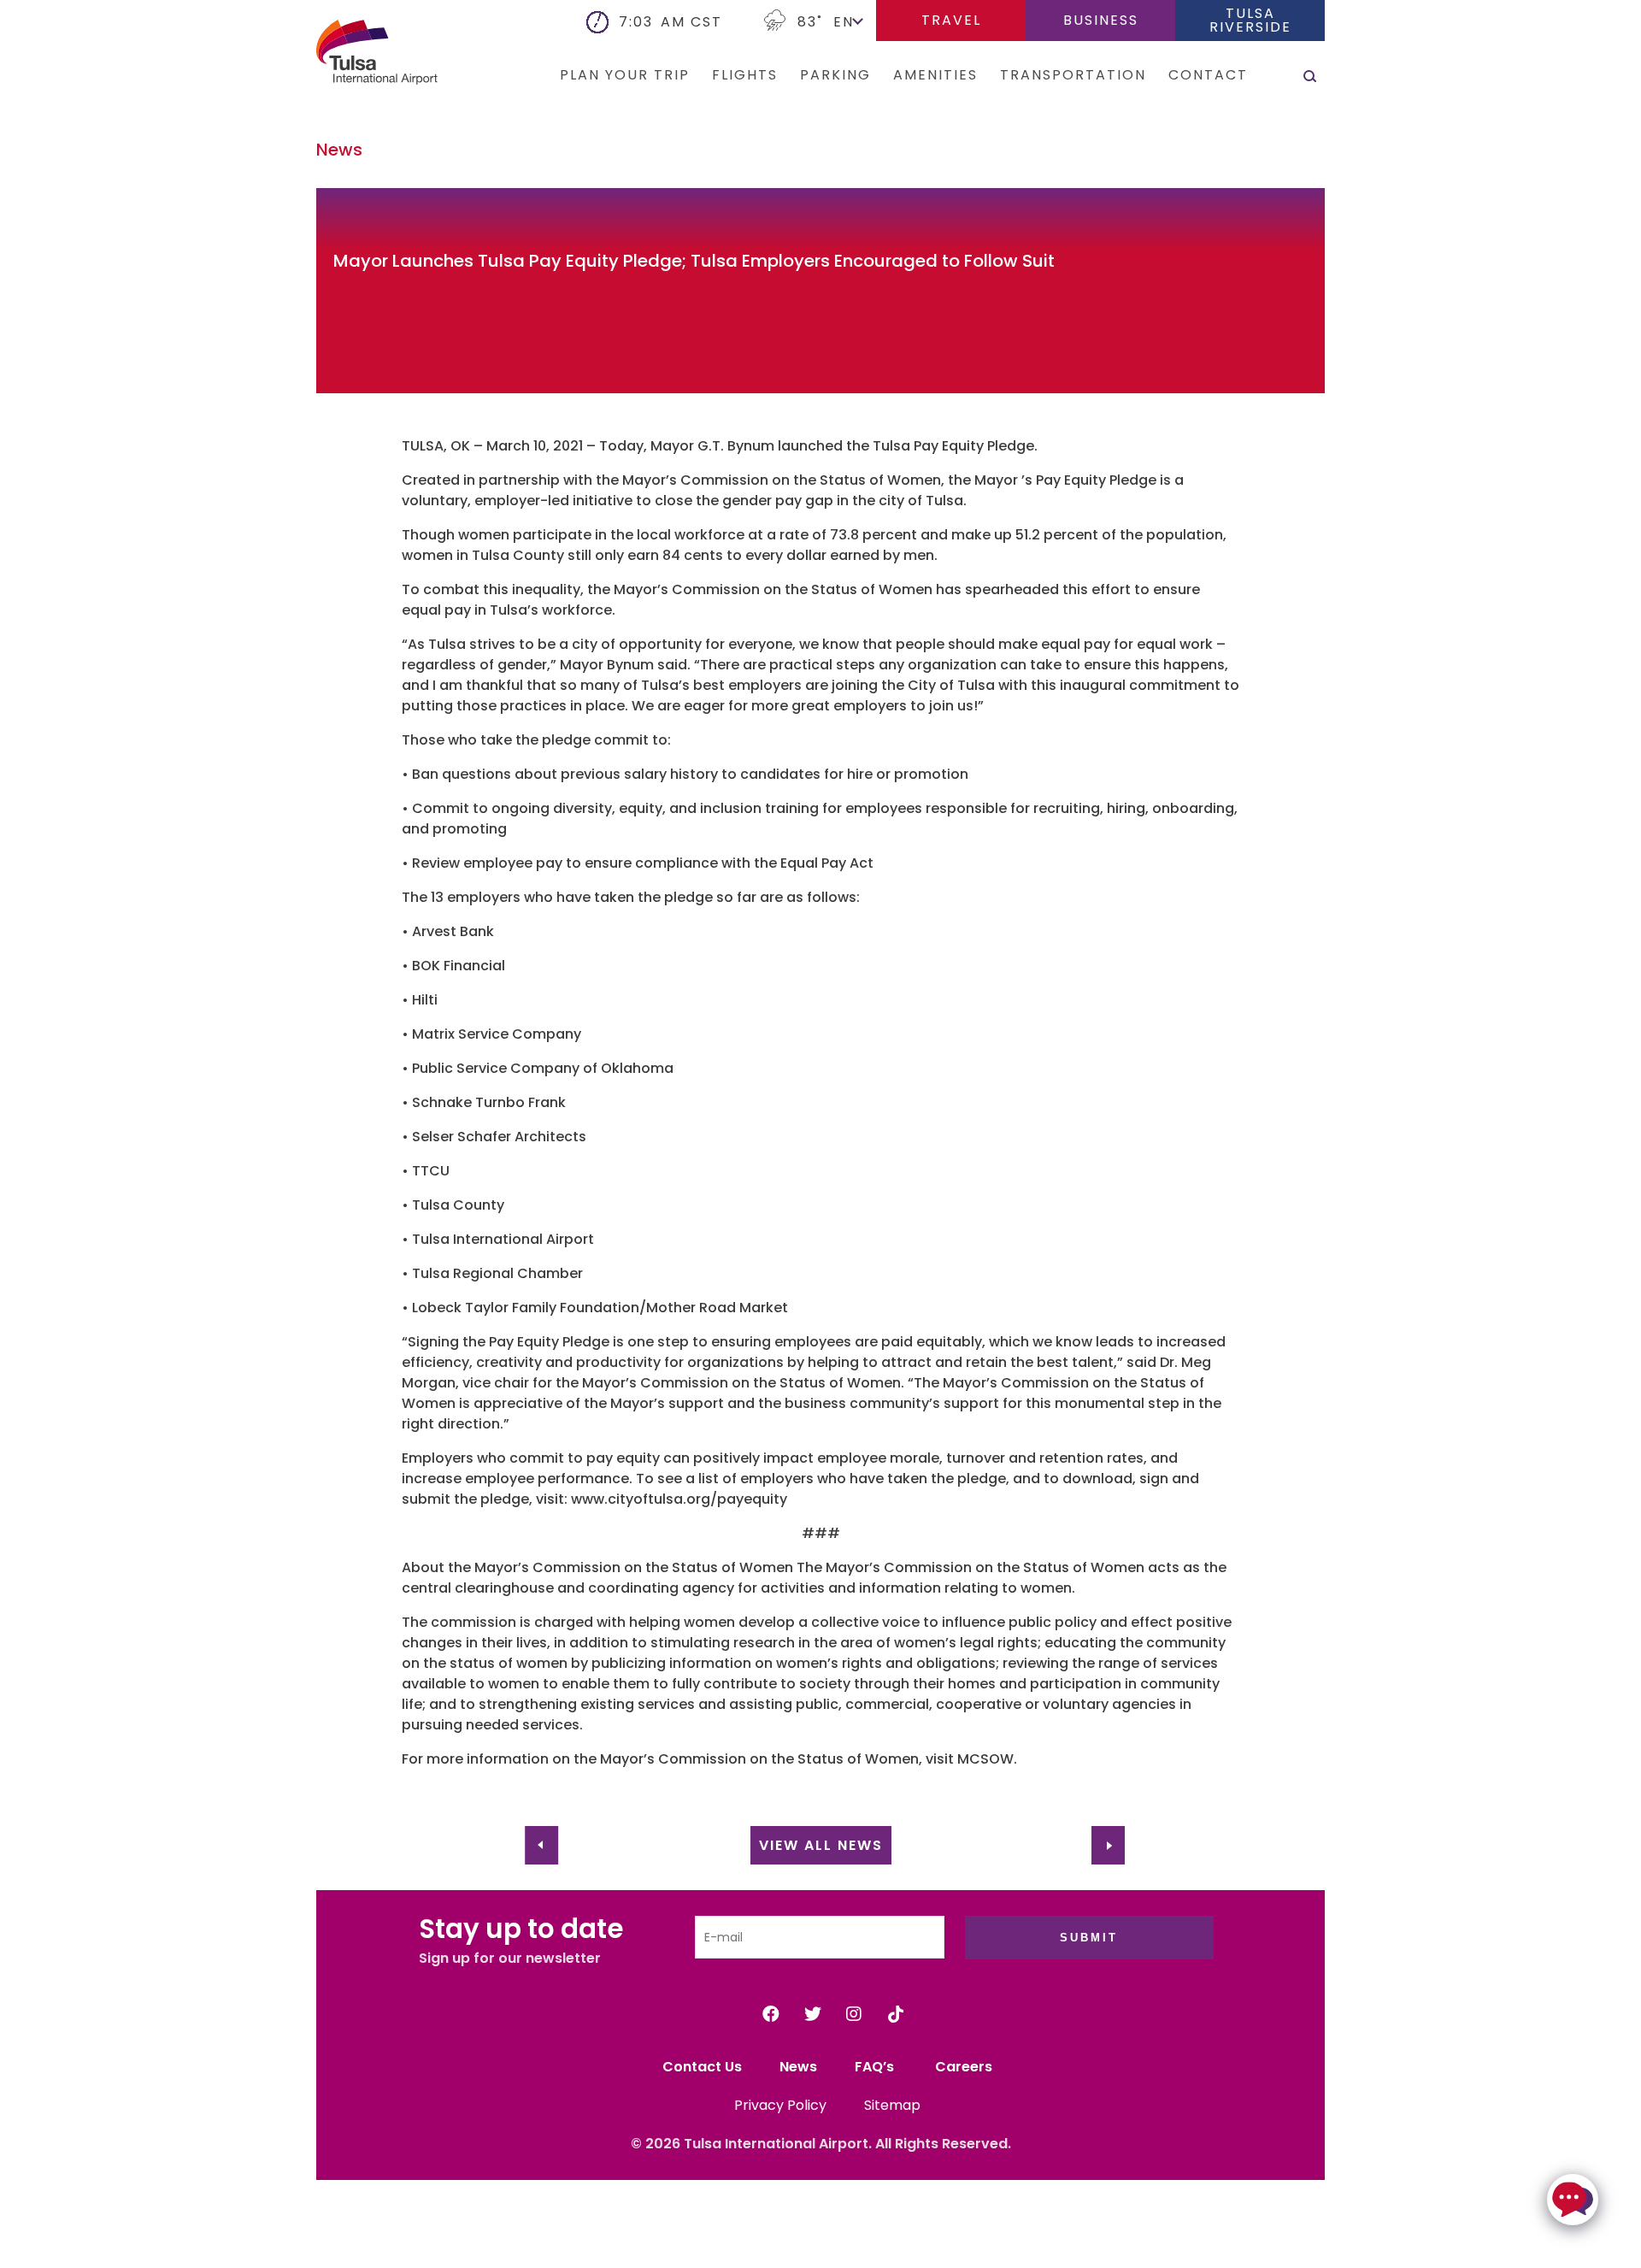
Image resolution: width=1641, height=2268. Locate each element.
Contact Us (702, 2067)
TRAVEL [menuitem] (951, 20)
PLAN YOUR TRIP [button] (625, 75)
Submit (1089, 1938)
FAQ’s (876, 2067)
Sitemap (892, 2105)
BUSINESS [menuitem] (1101, 20)
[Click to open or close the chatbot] (1573, 2200)
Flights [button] (745, 75)
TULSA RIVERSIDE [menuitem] (1250, 20)
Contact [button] (1208, 75)
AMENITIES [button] (935, 75)
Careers (964, 2067)
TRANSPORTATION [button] (1073, 75)
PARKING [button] (835, 75)
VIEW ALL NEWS (821, 1845)
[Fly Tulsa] (350, 55)
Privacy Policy (780, 2105)
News (798, 2067)
